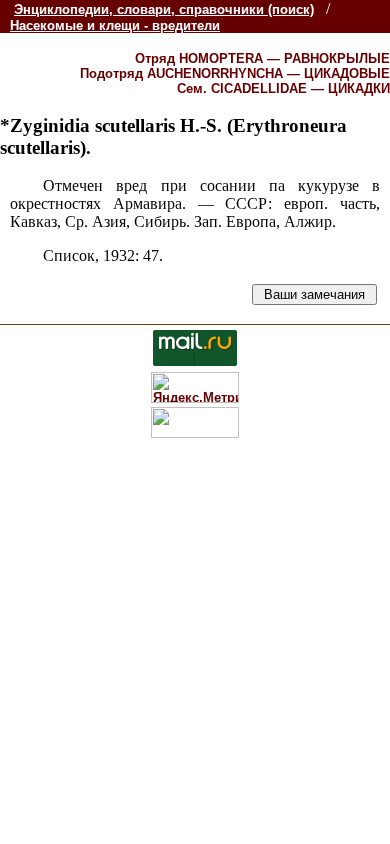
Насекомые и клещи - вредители (115, 25)
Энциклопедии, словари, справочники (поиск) (164, 9)
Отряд (262, 58)
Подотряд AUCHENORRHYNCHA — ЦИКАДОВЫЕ (235, 73)
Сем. (283, 88)
